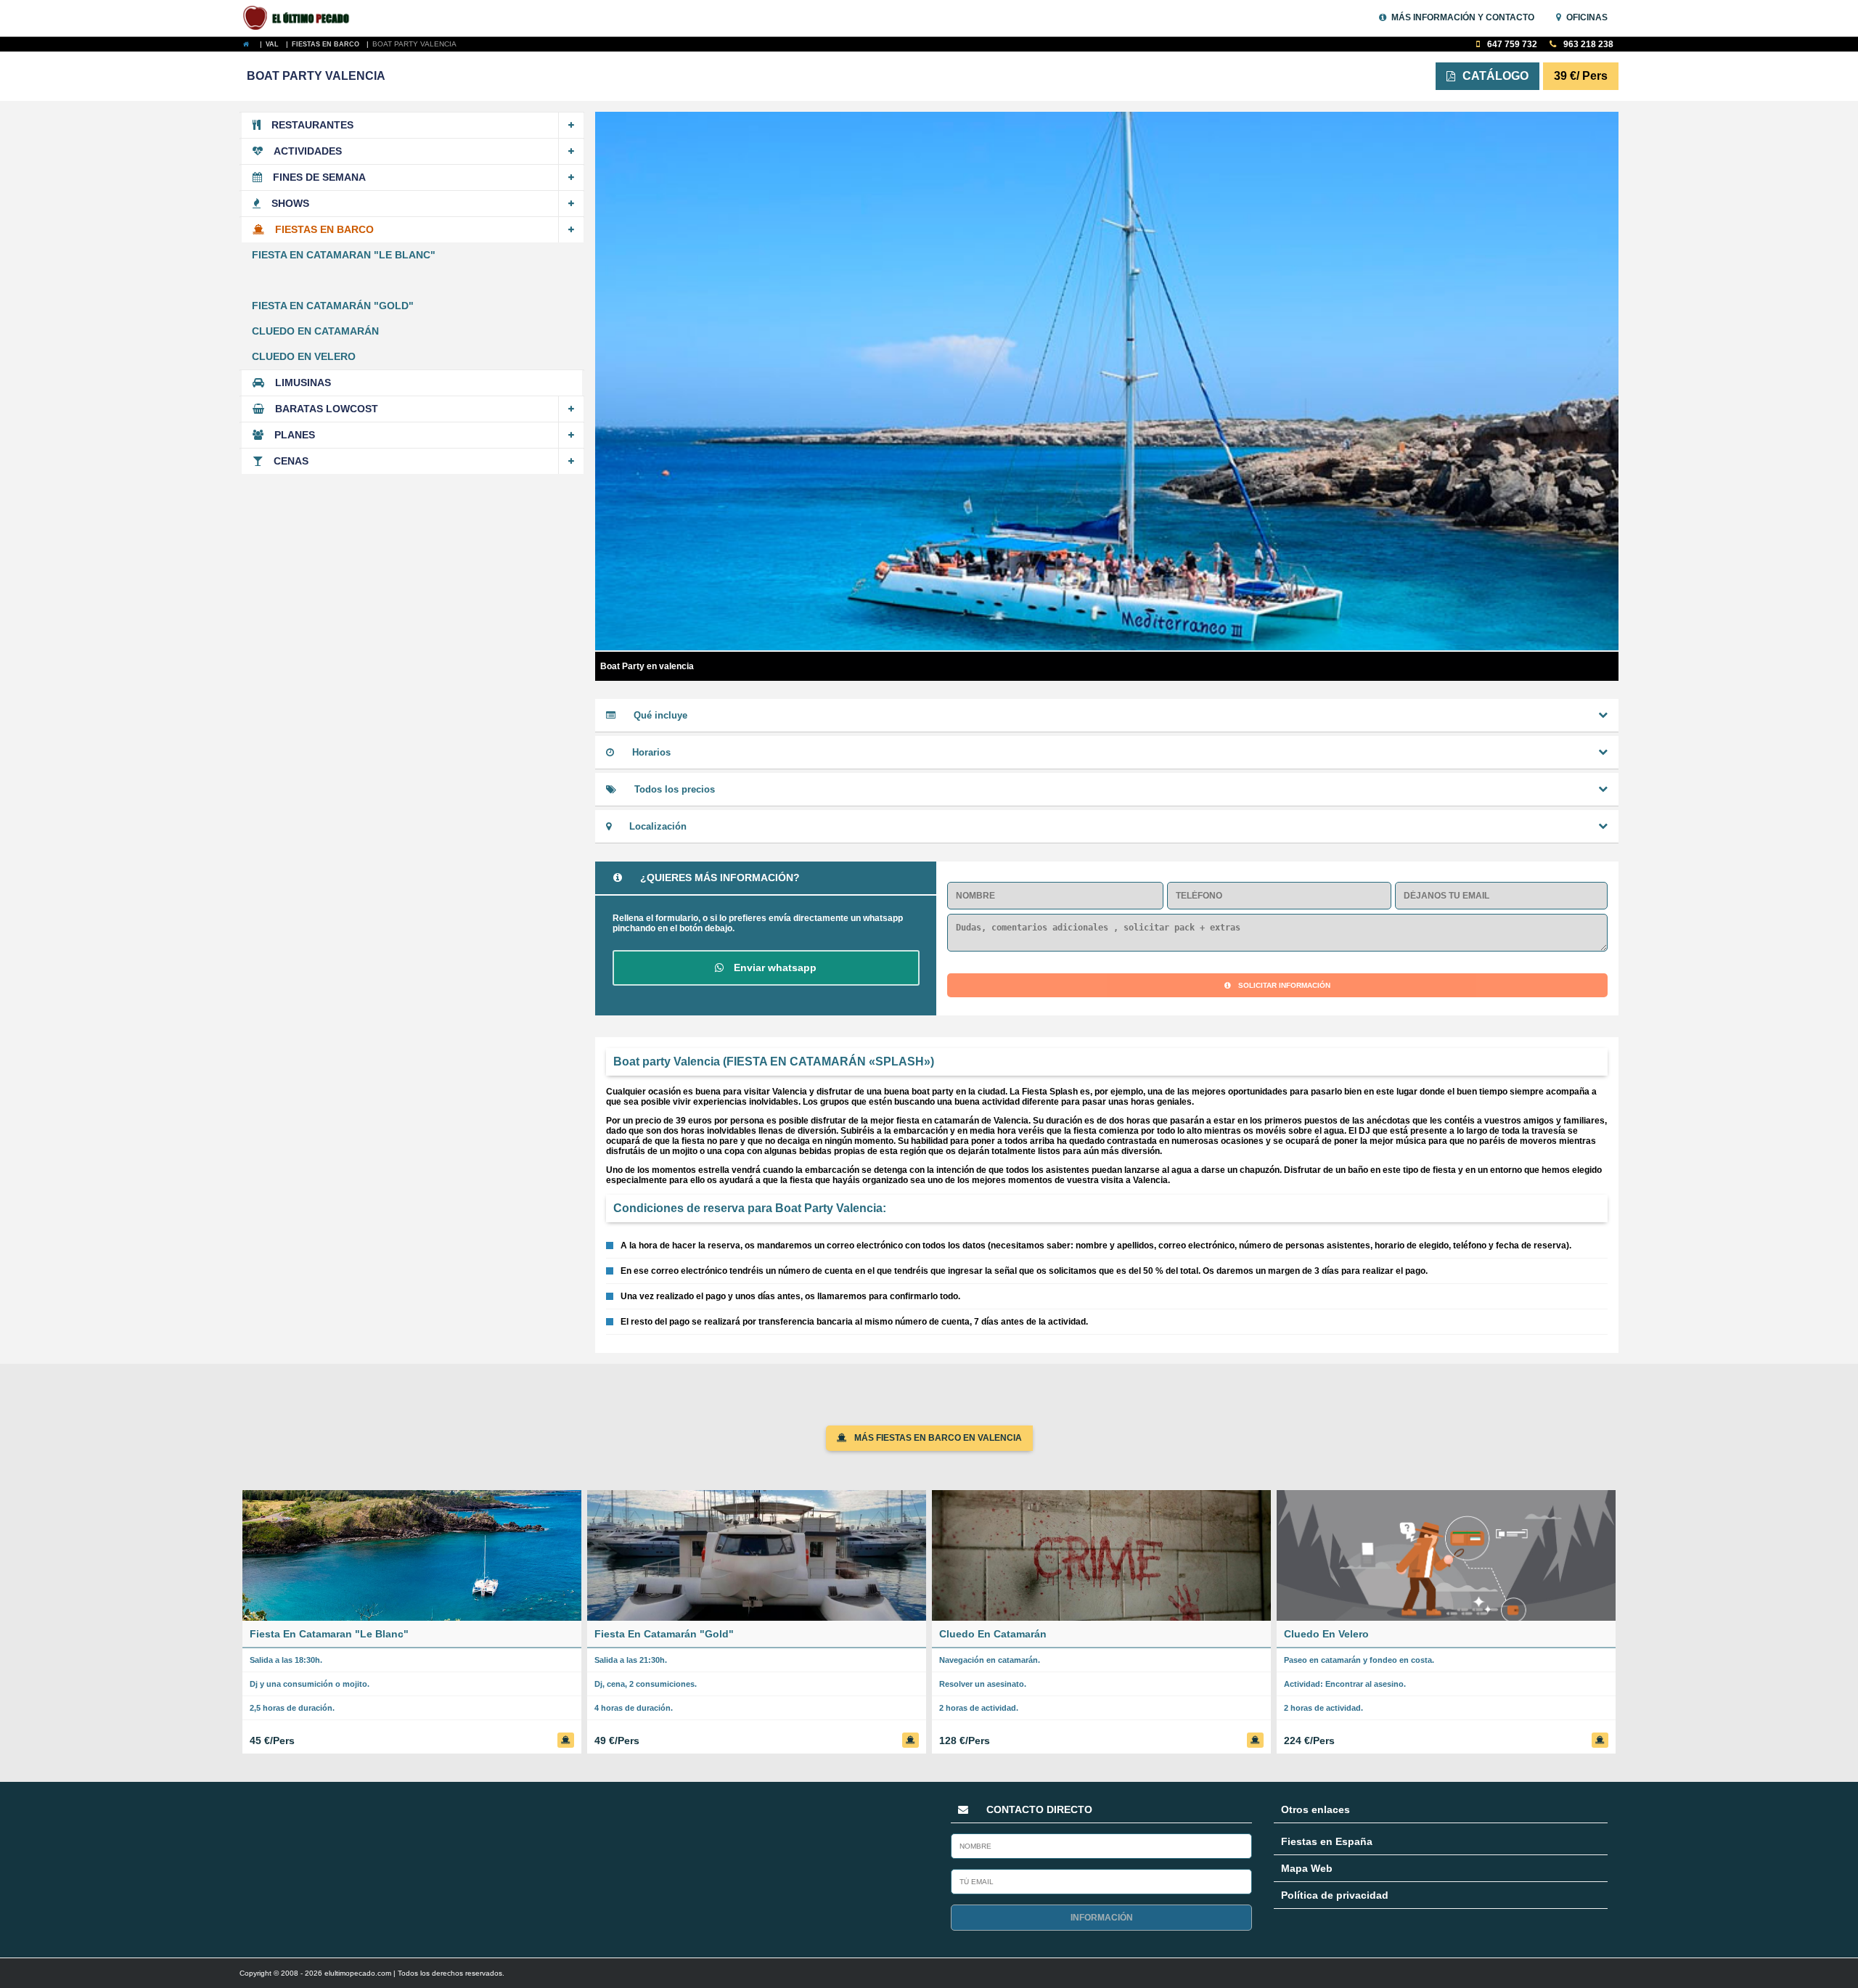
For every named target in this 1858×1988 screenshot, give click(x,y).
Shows (290, 203)
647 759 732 (1511, 44)
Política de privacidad (1335, 1895)
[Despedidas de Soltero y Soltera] (304, 18)
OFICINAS (1587, 17)
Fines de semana (319, 177)
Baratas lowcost (327, 409)
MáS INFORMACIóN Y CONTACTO (1463, 17)
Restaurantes (312, 125)
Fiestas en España (1327, 1841)
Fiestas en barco (324, 229)
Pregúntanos (1777, 1927)
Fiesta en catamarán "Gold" (333, 306)
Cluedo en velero (304, 356)
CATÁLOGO (1495, 76)
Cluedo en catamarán (315, 331)
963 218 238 (1587, 44)
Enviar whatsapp (774, 968)
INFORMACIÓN (1102, 1918)
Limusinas (303, 383)
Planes (295, 435)
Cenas (291, 461)
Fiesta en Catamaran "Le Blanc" (344, 255)
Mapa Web (1307, 1868)
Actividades (308, 151)
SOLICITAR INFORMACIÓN (1284, 985)
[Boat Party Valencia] (250, 44)
